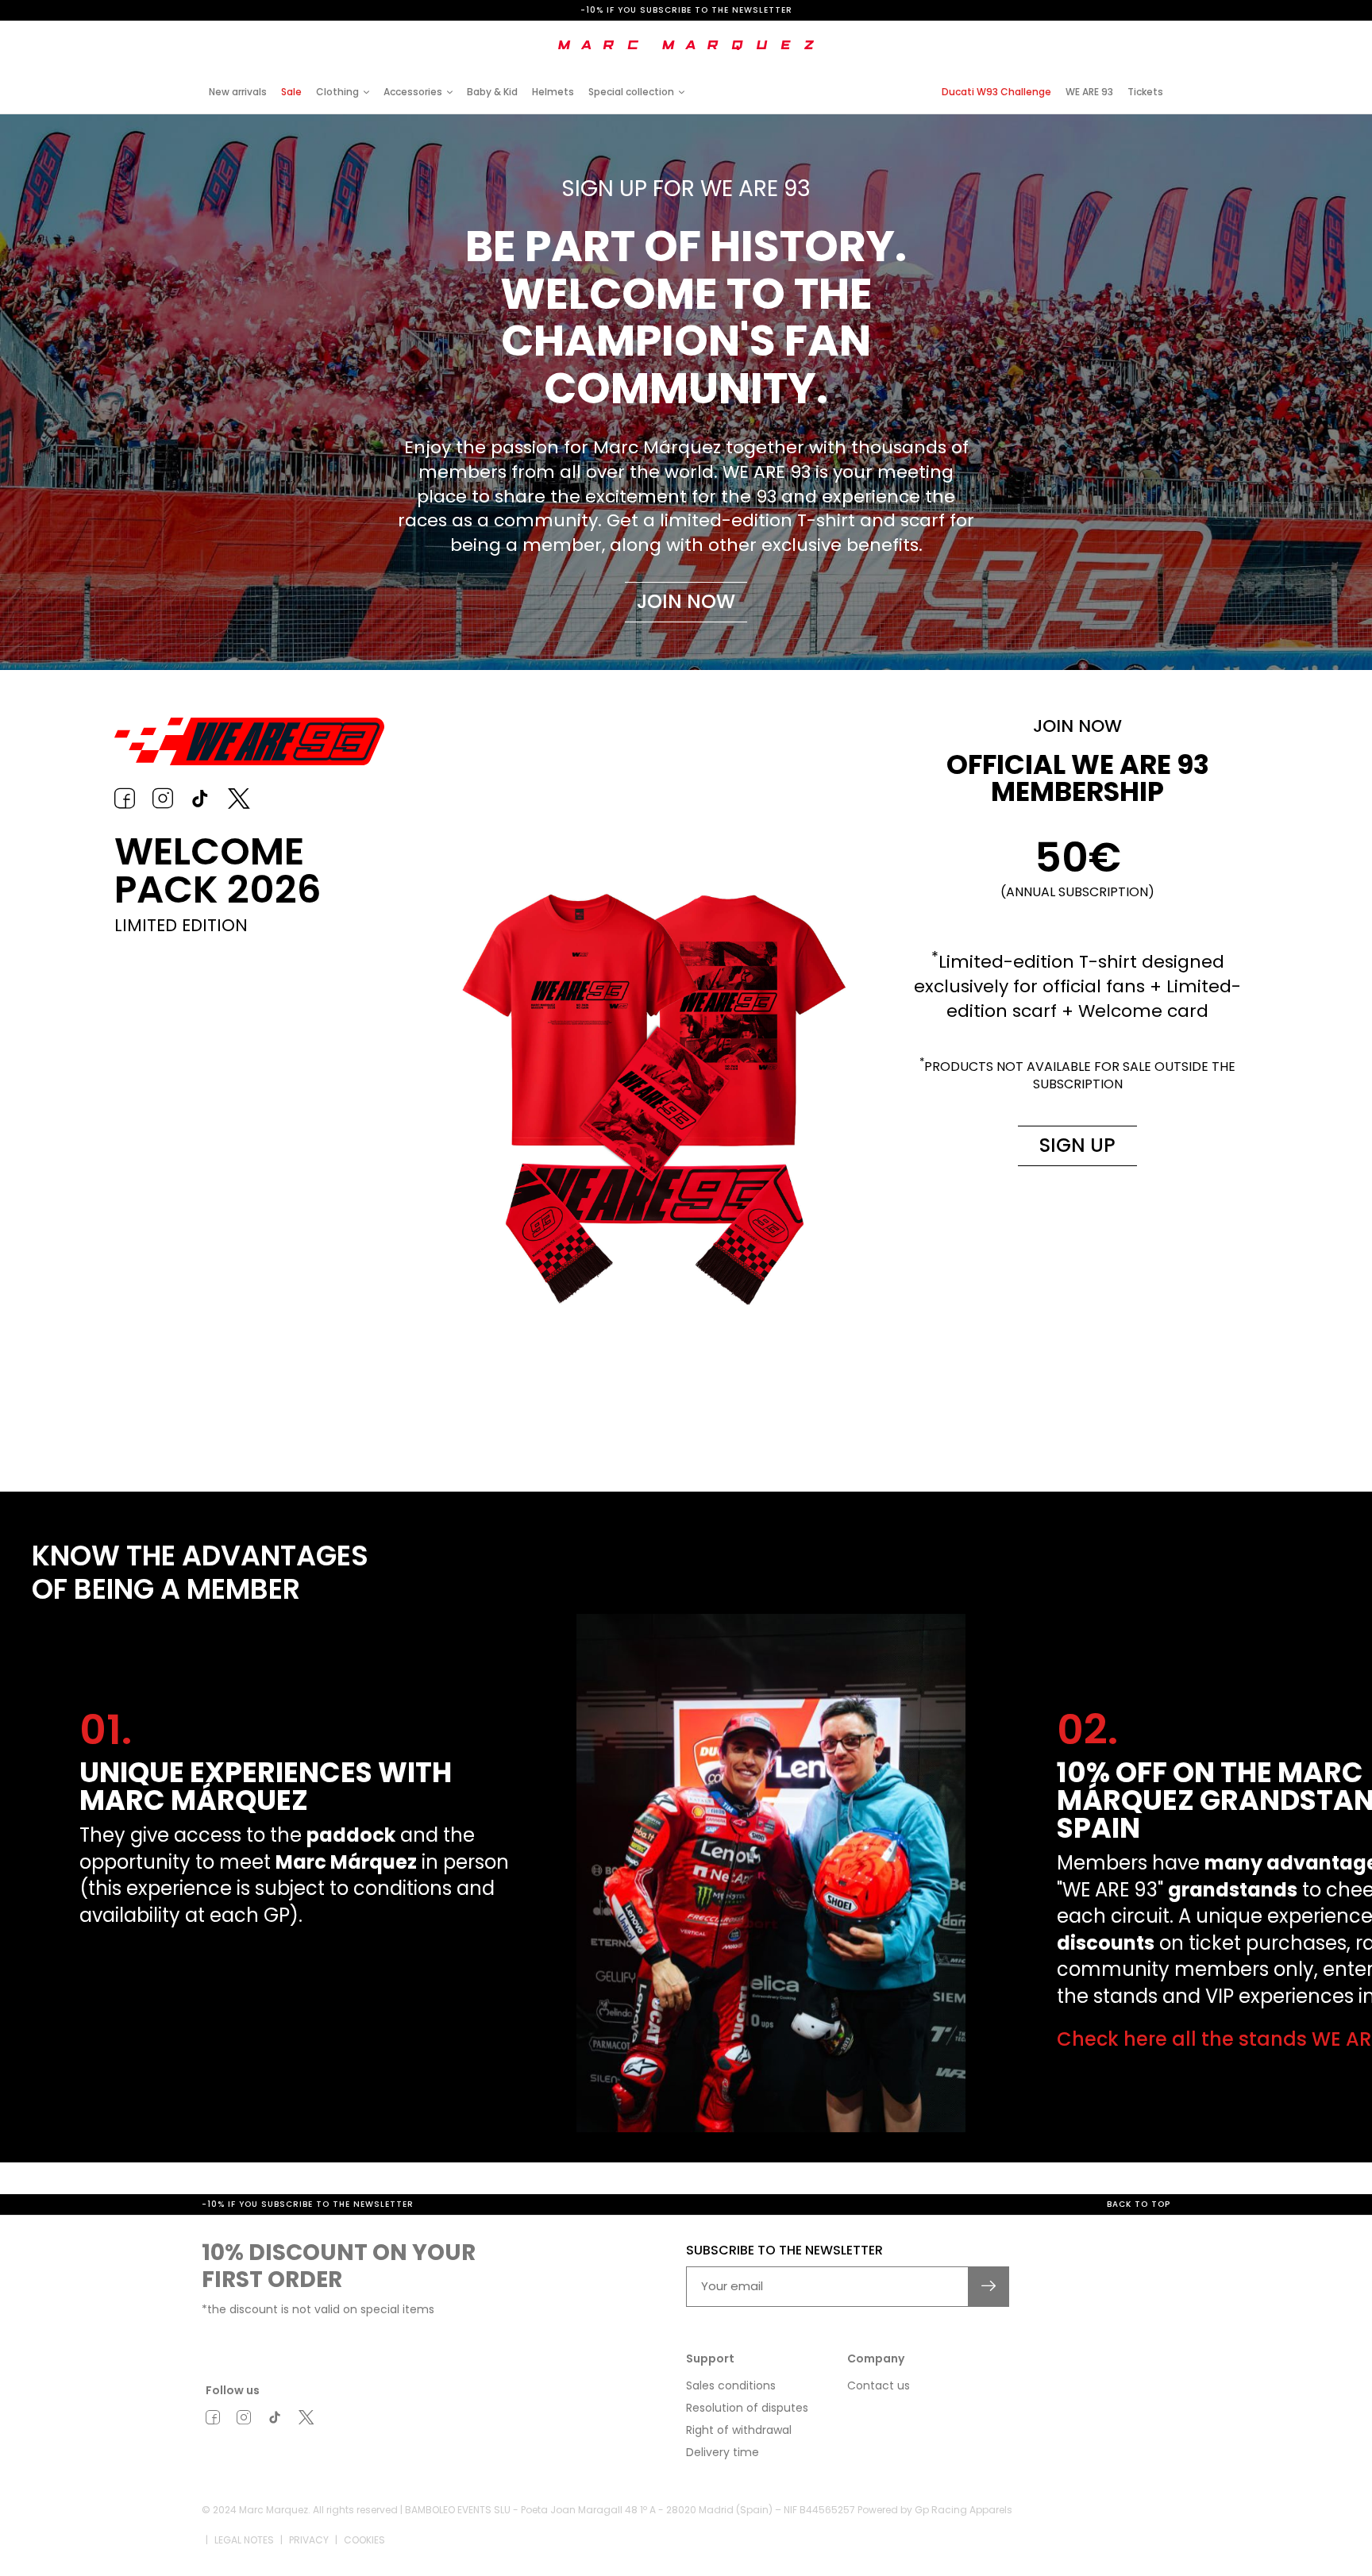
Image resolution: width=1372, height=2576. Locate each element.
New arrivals (238, 92)
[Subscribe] (989, 2306)
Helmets (553, 92)
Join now (686, 601)
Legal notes (244, 2560)
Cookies (364, 2560)
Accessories (413, 92)
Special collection (631, 92)
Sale (291, 92)
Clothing (337, 92)
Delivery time (723, 2472)
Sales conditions (731, 2405)
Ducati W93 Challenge (996, 92)
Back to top (1139, 2225)
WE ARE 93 (1089, 92)
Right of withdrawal (739, 2450)
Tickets (1145, 92)
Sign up (1077, 1145)
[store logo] (686, 45)
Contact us (879, 2405)
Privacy (309, 2560)
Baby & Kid (492, 92)
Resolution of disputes (747, 2428)
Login (1039, 34)
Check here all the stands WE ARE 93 (256, 2039)
